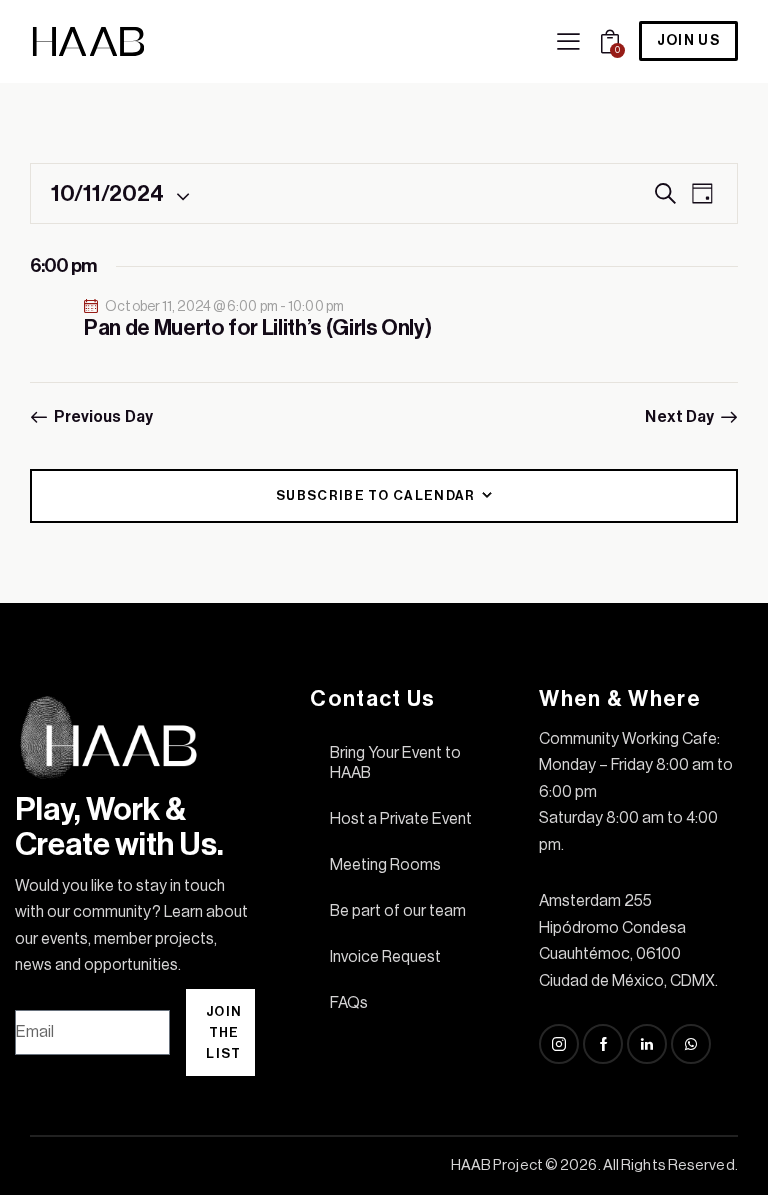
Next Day (679, 417)
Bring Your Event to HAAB (395, 763)
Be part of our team (398, 911)
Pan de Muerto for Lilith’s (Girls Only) (258, 328)
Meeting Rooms (385, 865)
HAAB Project (497, 1165)
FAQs (349, 1003)
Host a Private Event (401, 819)
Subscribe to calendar (375, 495)
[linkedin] (647, 1044)
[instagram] (559, 1044)
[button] (568, 41)
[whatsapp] (691, 1044)
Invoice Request (385, 957)
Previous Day (103, 417)
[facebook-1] (603, 1044)
